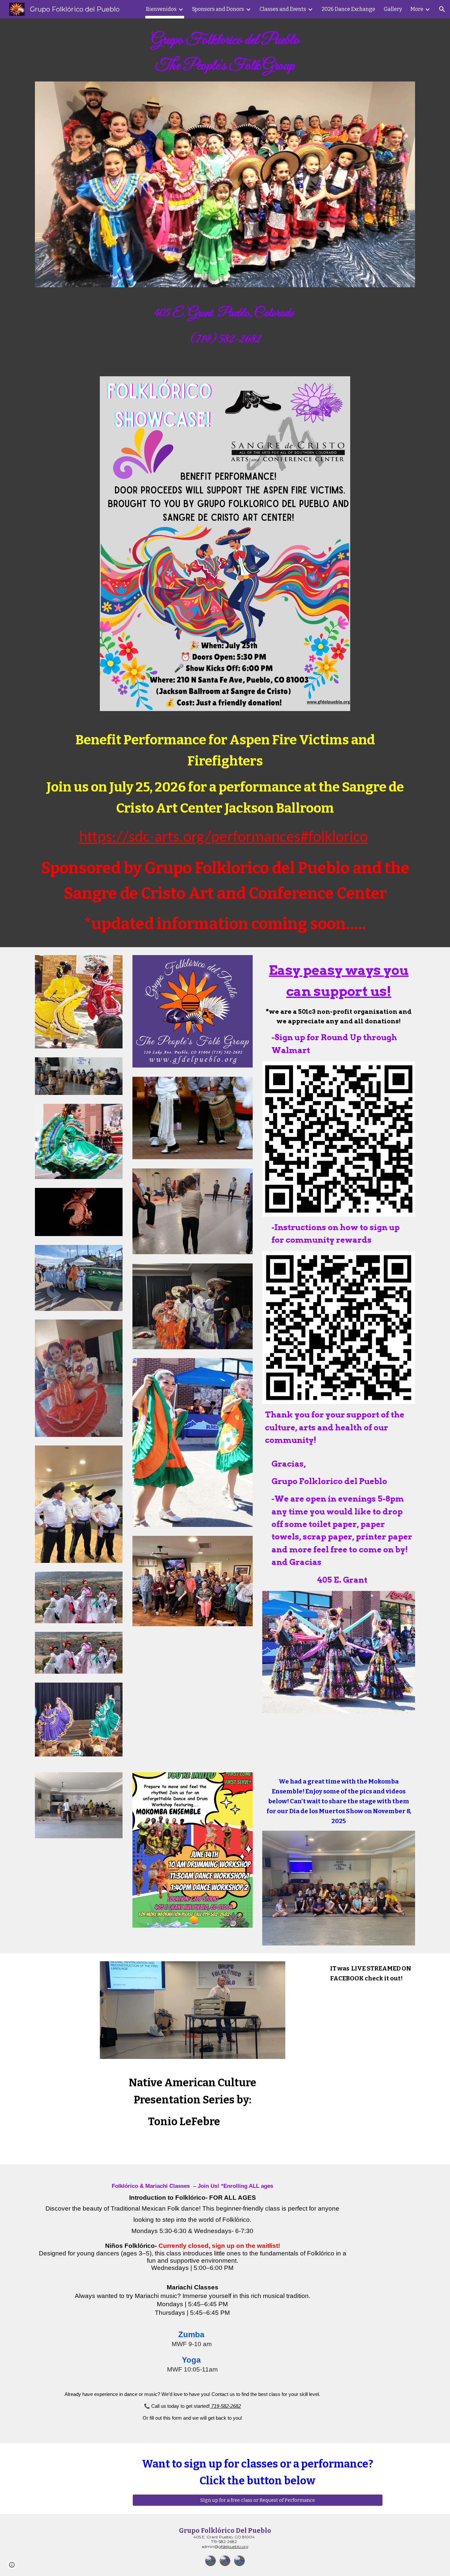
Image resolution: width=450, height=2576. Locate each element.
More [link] (417, 9)
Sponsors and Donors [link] (218, 9)
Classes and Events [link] (283, 9)
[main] (225, 54)
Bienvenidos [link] (161, 9)
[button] (442, 9)
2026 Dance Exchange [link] (348, 9)
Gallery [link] (393, 9)
